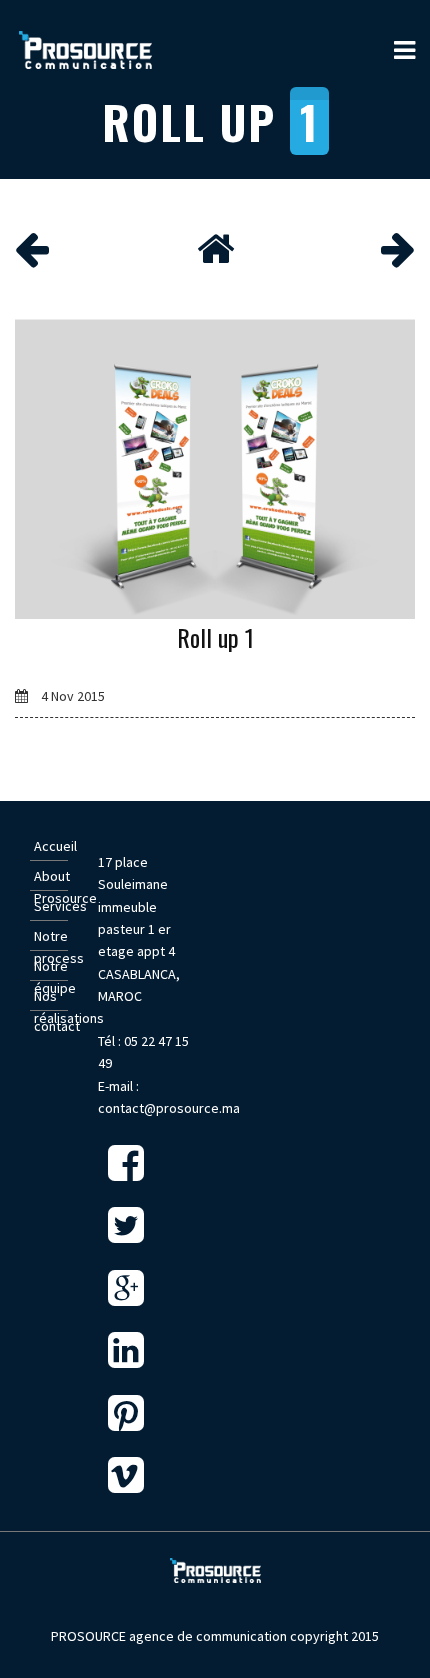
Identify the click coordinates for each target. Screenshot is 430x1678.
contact (51, 1026)
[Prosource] (87, 50)
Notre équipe (51, 967)
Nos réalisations (51, 997)
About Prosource (51, 877)
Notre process (51, 937)
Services (51, 906)
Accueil (51, 846)
